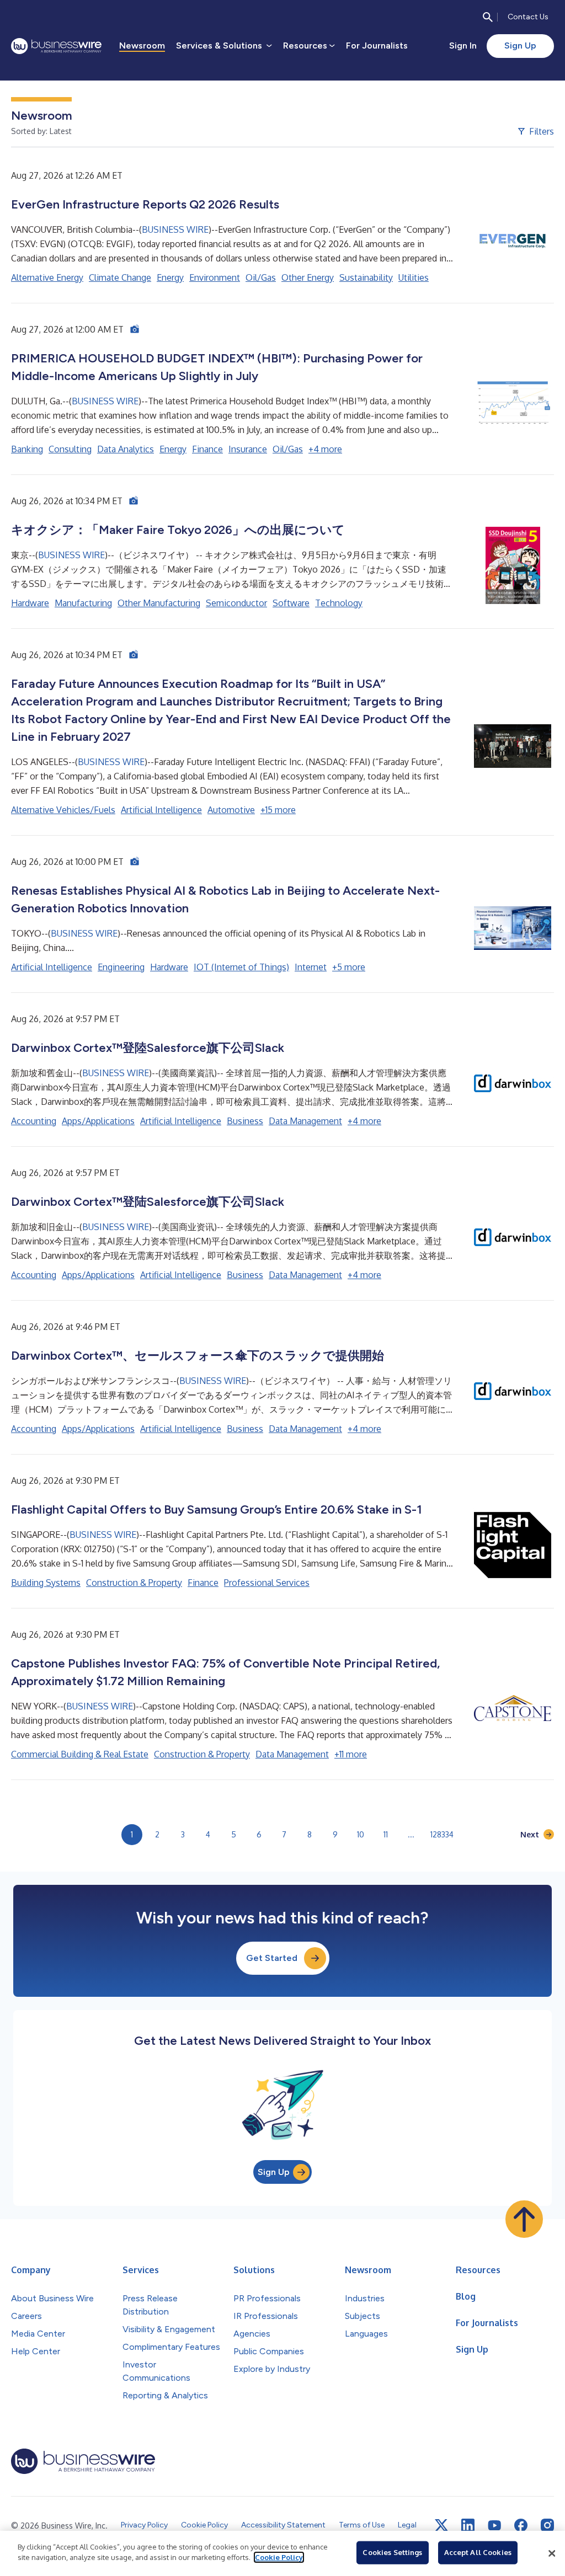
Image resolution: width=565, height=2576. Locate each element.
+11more (351, 1754)
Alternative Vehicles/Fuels (63, 810)
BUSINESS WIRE (175, 229)
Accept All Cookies (478, 2552)
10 (361, 1834)
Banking (27, 449)
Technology (339, 603)
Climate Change (120, 277)
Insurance (248, 449)
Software (291, 603)
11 (386, 1834)
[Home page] (56, 46)
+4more (325, 449)
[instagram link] (547, 2525)
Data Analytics (126, 449)
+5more (349, 967)
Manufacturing (83, 603)
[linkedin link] (468, 2525)
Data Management (305, 1121)
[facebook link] (521, 2525)
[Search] (488, 17)
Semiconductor (236, 603)
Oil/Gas (261, 277)
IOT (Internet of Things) (241, 967)
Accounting (34, 1121)
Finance (207, 449)
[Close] (552, 2553)
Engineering (121, 967)
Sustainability (366, 277)
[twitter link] (441, 2525)
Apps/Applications (98, 1121)
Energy (170, 277)
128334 (442, 1834)
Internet (311, 967)
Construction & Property (134, 1583)
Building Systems (46, 1583)
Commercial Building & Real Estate (80, 1754)
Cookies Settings (392, 2552)
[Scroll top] (524, 2219)
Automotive (231, 810)
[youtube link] (494, 2526)
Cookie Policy (279, 2557)
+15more (278, 810)
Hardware (30, 603)
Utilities (414, 277)
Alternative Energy (47, 277)
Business (245, 1121)
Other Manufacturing (159, 603)
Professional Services (267, 1583)
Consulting (70, 449)
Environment (215, 277)
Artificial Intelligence (161, 810)
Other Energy (308, 277)
